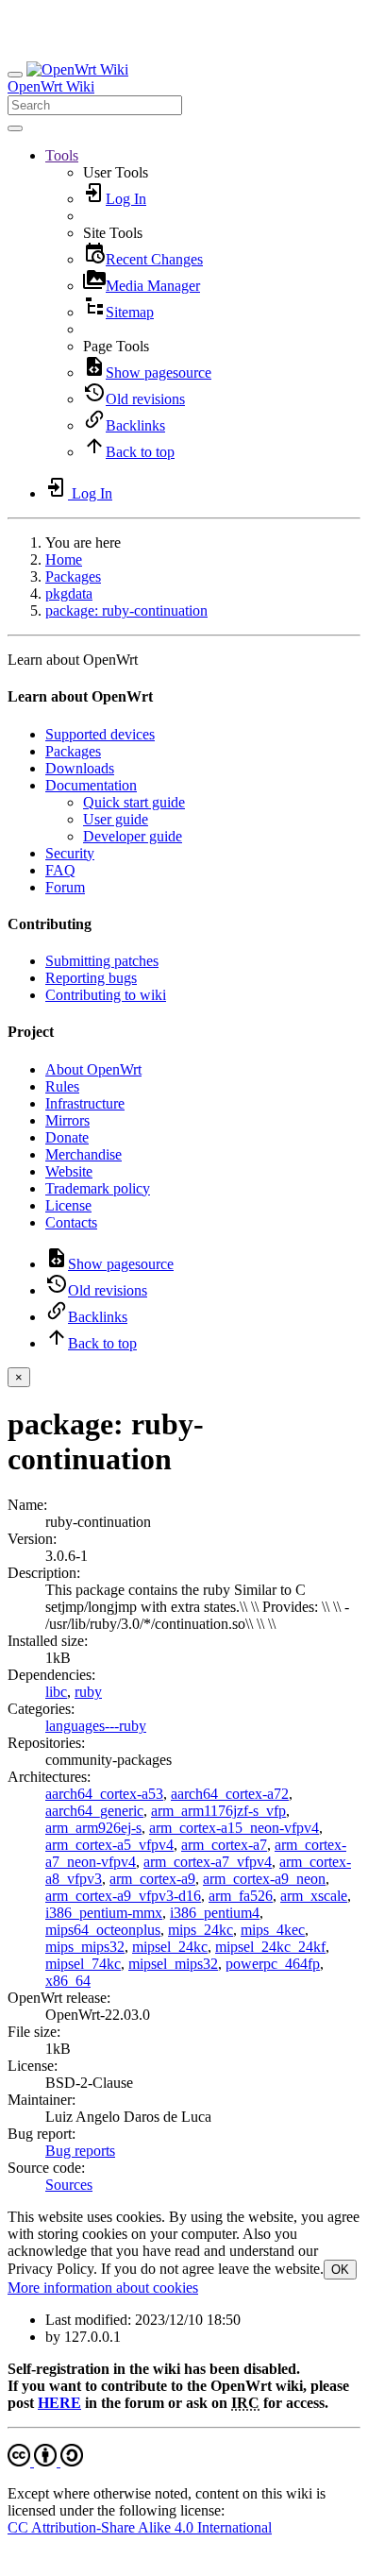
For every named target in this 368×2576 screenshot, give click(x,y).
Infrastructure (85, 1103)
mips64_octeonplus (103, 1930)
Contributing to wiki (106, 995)
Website (69, 1171)
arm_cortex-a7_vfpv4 (208, 1862)
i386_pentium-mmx (104, 1913)
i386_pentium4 (215, 1913)
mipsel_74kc (83, 1964)
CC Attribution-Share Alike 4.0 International (140, 2527)
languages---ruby (96, 1726)
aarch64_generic (94, 1811)
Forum (65, 887)
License (68, 1205)
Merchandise (84, 1154)
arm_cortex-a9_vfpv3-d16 (123, 1896)
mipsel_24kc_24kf (270, 1947)
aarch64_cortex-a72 (230, 1794)
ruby (88, 1692)
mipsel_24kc (170, 1947)
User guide (116, 819)
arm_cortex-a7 (224, 1845)
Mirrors (67, 1120)
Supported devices (100, 734)
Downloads (80, 768)
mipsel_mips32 (173, 1964)
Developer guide (133, 836)
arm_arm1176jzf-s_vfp (218, 1811)
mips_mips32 (85, 1947)
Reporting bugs (91, 978)
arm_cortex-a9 (152, 1879)
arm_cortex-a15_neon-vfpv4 (234, 1828)
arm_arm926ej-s (93, 1828)
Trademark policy (98, 1188)
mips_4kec (273, 1930)
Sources (69, 2185)
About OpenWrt (93, 1069)
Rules (62, 1086)
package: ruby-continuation (126, 610)
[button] (62, 155)
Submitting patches (102, 961)
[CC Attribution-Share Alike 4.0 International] (45, 2461)
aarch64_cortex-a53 (104, 1794)
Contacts (71, 1222)
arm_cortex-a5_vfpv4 (109, 1845)
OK (340, 2270)
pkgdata (69, 593)
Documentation (91, 785)
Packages (73, 576)
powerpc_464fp (273, 1964)
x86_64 (68, 1981)
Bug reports (80, 2151)
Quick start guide (134, 802)
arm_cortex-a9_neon (264, 1879)
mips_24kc (201, 1930)
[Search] (15, 128)
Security (70, 853)
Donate (67, 1137)
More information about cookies (103, 2288)
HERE (59, 2403)
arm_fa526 (241, 1896)
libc (56, 1692)
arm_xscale (314, 1896)
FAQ (60, 870)
